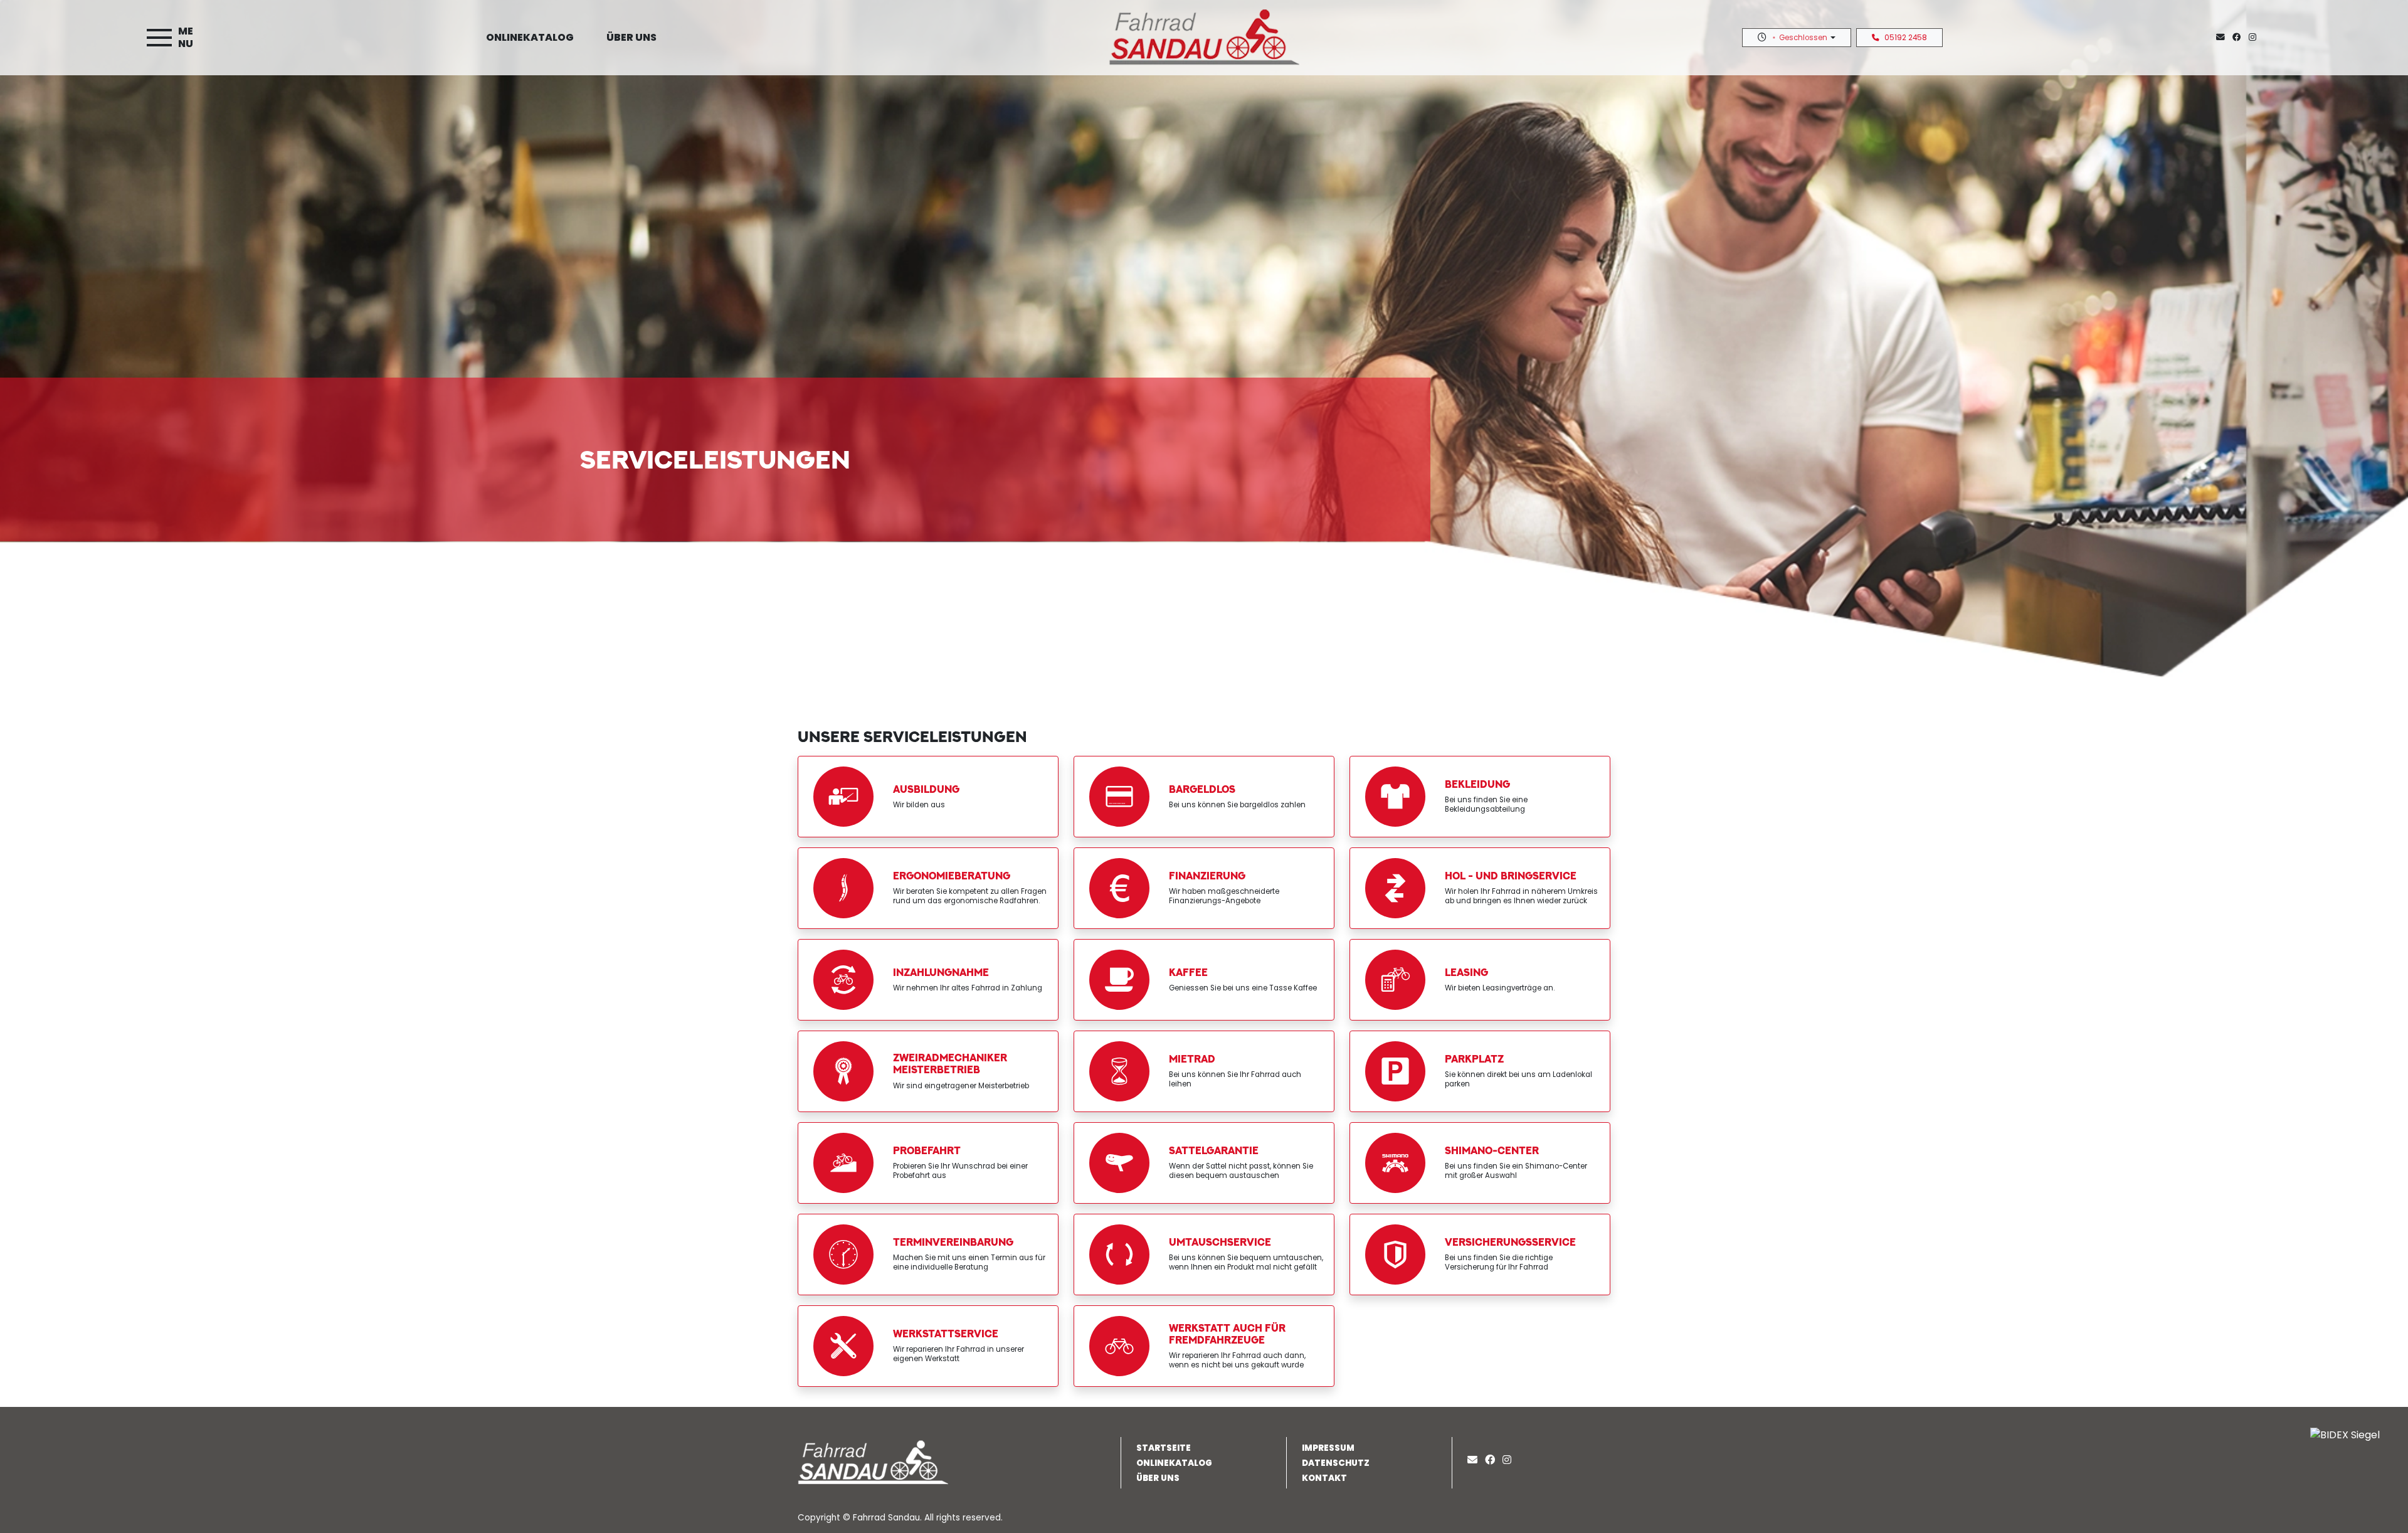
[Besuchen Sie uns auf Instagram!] (2255, 37)
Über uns (631, 37)
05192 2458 (1906, 38)
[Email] (1475, 1460)
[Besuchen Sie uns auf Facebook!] (2241, 37)
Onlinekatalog (530, 37)
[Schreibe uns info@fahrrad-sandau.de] (2223, 37)
